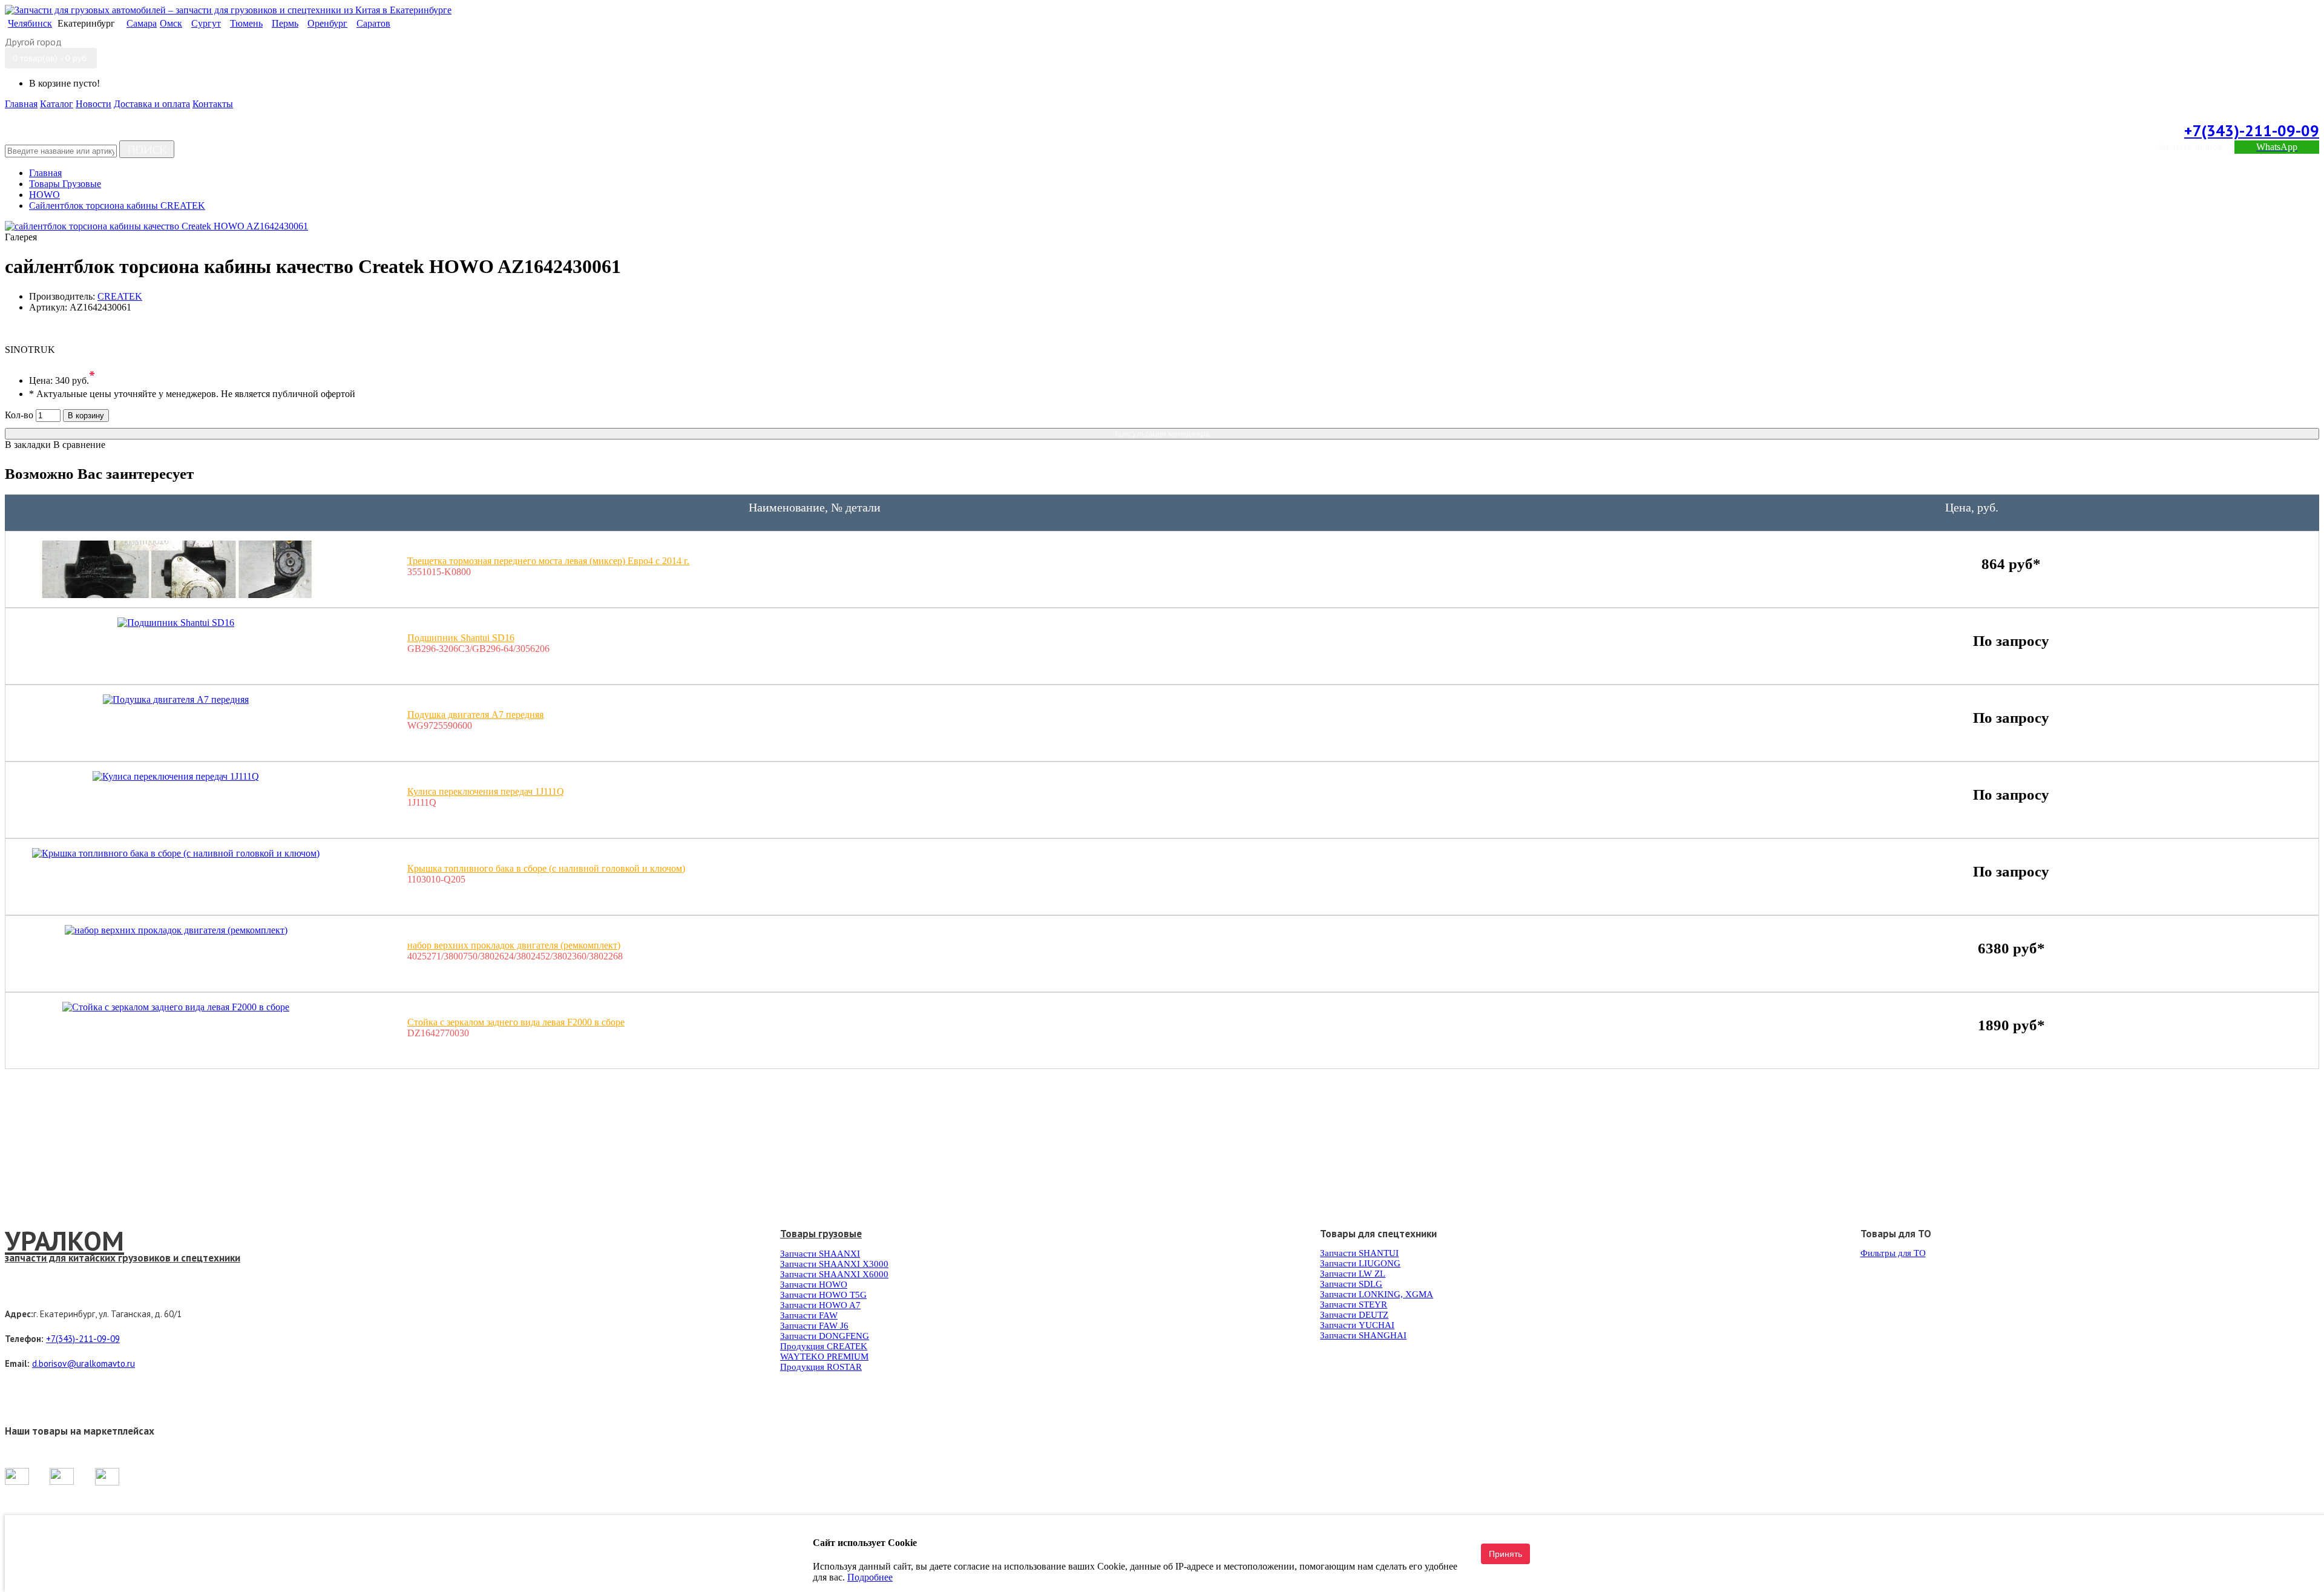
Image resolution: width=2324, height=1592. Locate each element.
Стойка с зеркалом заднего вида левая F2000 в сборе (516, 1022)
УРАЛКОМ (64, 1240)
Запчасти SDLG (1351, 1284)
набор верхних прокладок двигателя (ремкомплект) (514, 945)
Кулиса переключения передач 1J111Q (486, 791)
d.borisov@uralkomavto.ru (84, 1363)
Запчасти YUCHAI (1357, 1325)
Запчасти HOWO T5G (823, 1295)
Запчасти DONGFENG (825, 1336)
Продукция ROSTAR (821, 1367)
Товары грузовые (821, 1234)
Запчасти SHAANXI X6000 (834, 1274)
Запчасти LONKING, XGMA (1377, 1294)
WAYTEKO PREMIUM (824, 1357)
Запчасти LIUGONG (1360, 1263)
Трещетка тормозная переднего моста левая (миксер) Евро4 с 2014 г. (548, 561)
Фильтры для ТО (1893, 1253)
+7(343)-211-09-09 (2252, 130)
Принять (1505, 1554)
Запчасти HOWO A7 (820, 1305)
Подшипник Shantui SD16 (461, 638)
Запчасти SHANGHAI (1363, 1335)
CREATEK (120, 296)
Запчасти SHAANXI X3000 (834, 1264)
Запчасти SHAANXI (820, 1254)
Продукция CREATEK (824, 1346)
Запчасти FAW (809, 1315)
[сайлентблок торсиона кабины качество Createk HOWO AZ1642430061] (156, 226)
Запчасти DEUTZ (1354, 1315)
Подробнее (870, 1577)
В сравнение (79, 445)
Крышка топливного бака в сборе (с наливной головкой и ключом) (546, 868)
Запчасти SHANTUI (1359, 1253)
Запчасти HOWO (814, 1284)
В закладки (28, 445)
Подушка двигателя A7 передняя (475, 715)
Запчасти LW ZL (1353, 1274)
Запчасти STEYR (1354, 1304)
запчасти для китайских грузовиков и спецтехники (123, 1258)
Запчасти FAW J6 (814, 1326)
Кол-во (19, 415)
